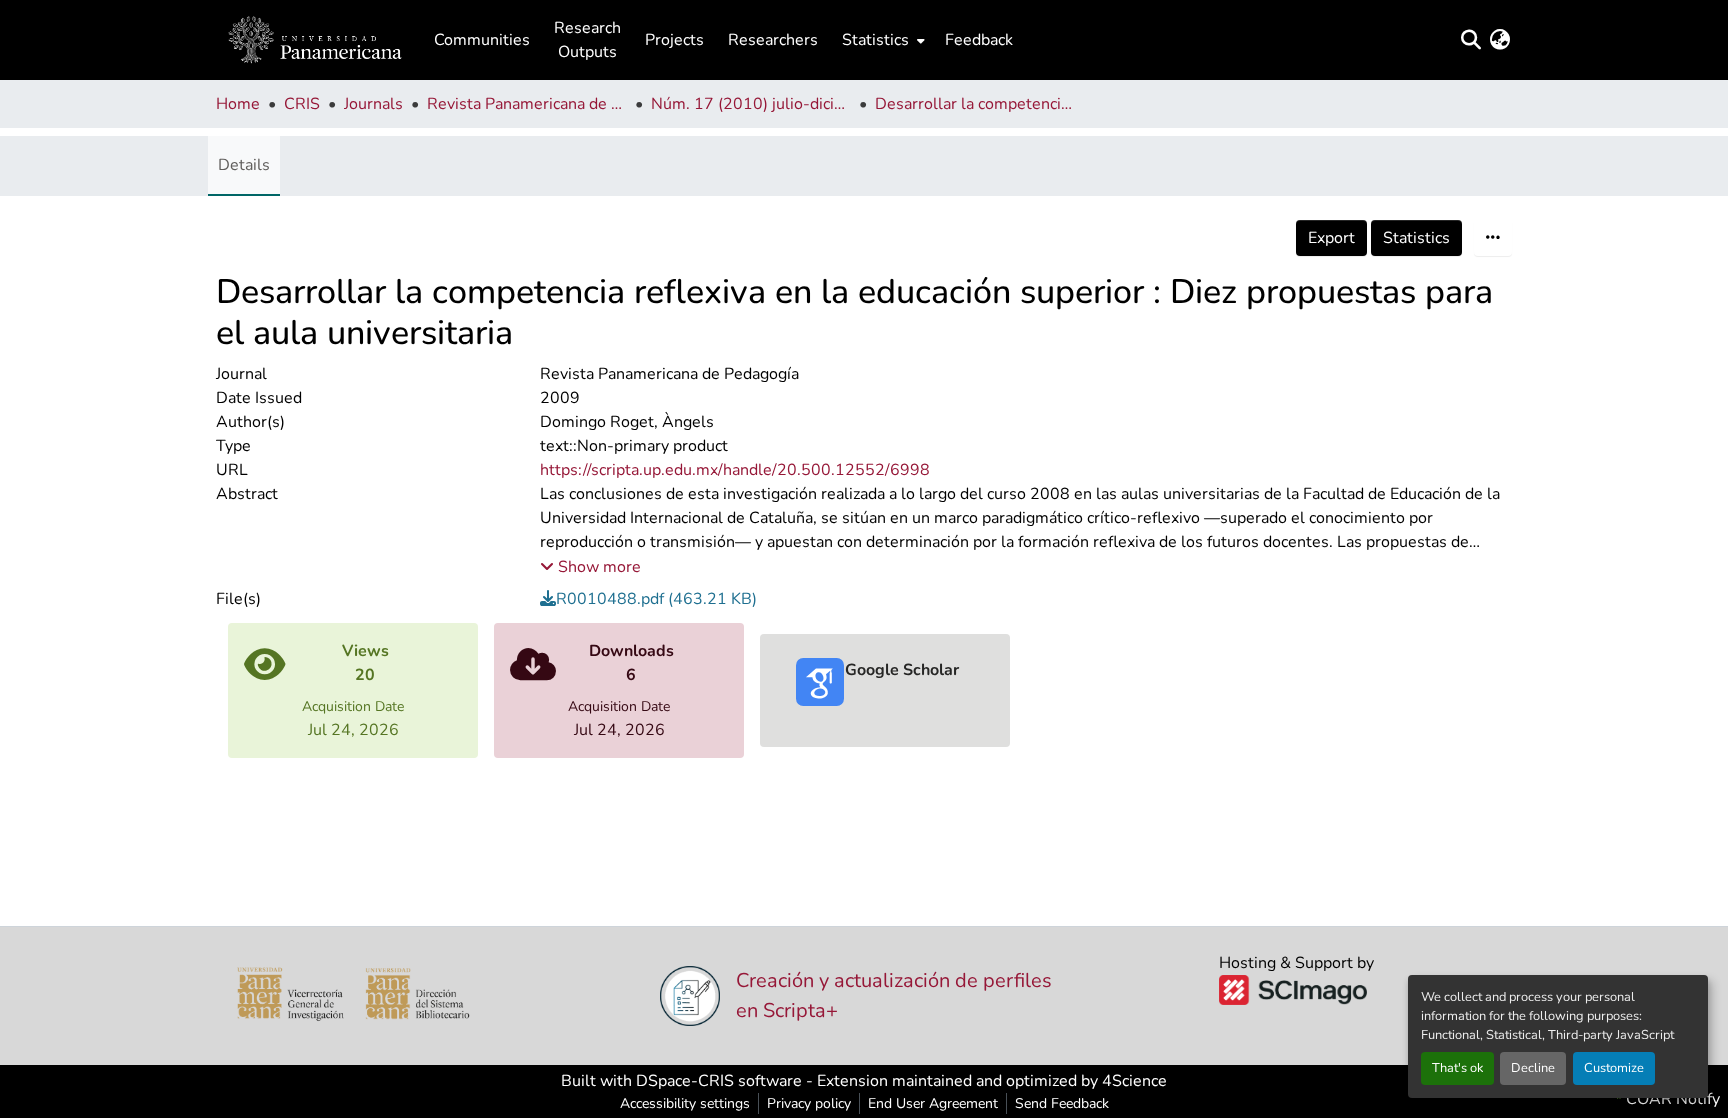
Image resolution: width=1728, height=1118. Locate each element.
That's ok (1457, 1068)
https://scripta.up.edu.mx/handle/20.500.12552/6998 (735, 470)
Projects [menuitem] (674, 40)
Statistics (1416, 238)
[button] (315, 40)
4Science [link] (1134, 1081)
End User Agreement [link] (933, 1103)
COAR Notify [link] (1671, 1099)
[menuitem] (881, 40)
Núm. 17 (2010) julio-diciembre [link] (751, 104)
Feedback (979, 40)
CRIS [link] (302, 104)
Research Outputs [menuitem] (587, 40)
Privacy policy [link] (809, 1103)
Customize (1614, 1068)
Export (1331, 238)
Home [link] (238, 104)
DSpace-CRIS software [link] (719, 1081)
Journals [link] (373, 104)
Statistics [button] (875, 40)
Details (244, 165)
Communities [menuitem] (482, 40)
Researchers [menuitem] (773, 40)
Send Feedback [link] (1062, 1103)
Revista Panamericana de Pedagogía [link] (527, 104)
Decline (1533, 1068)
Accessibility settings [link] (685, 1103)
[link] (1026, 599)
